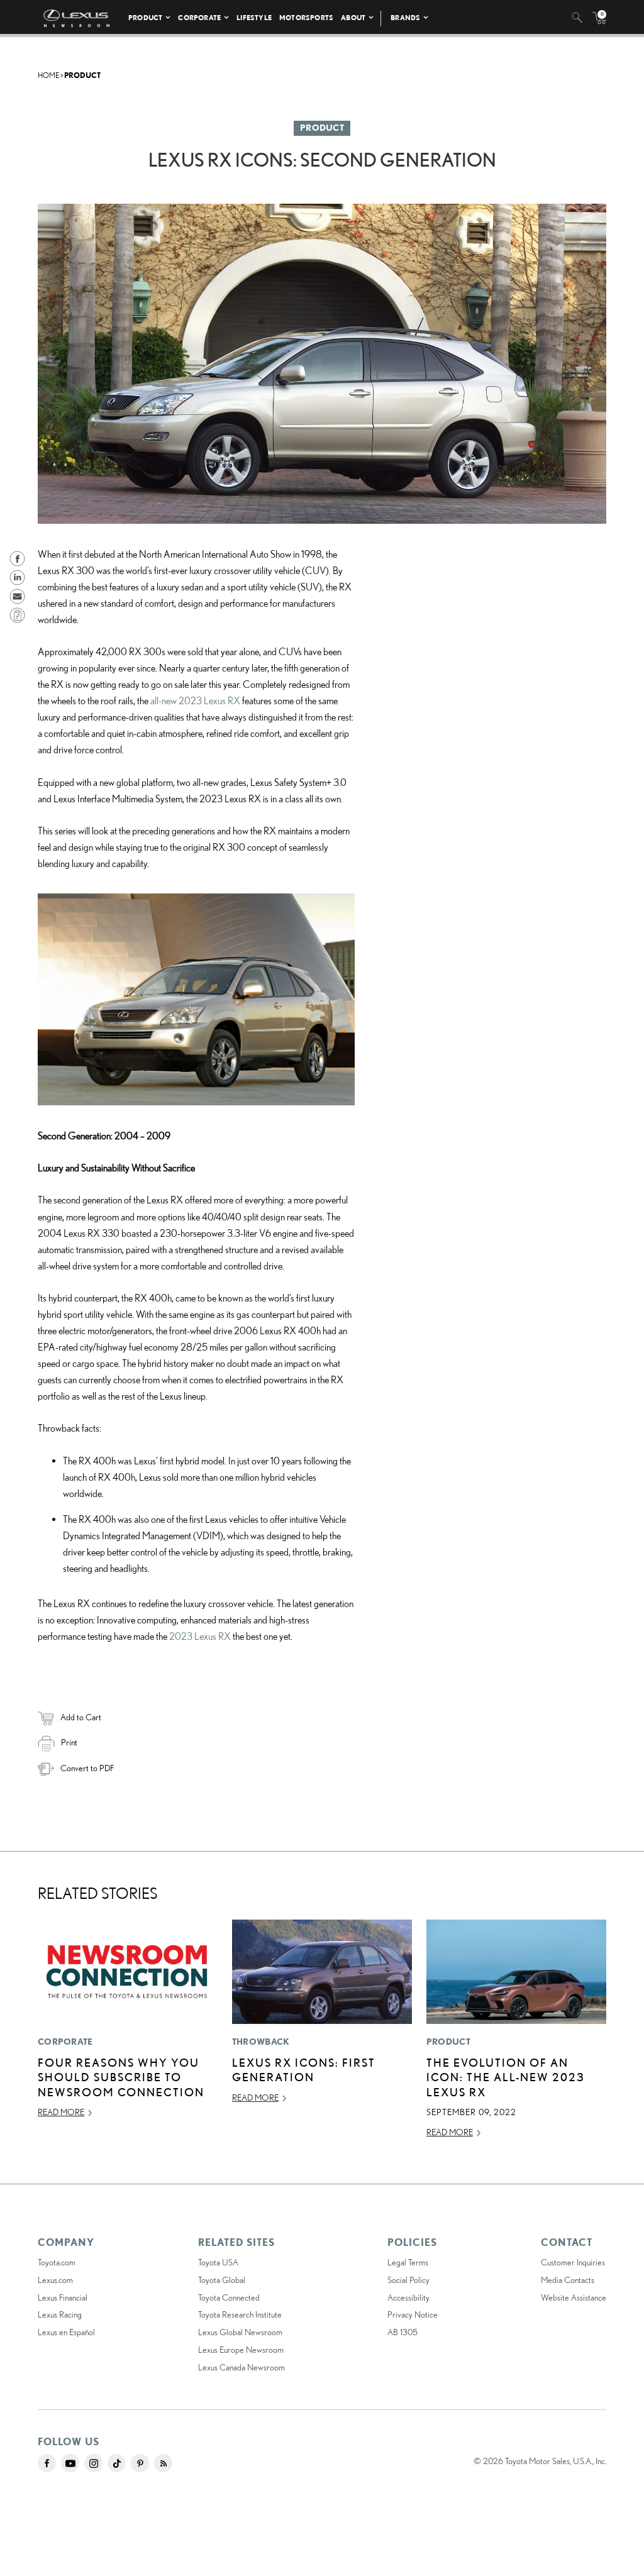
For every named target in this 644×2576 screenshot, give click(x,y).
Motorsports (306, 17)
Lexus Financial (63, 2297)
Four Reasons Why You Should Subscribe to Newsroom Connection (121, 2077)
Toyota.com (57, 2262)
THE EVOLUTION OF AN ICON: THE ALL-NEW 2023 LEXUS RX (506, 2077)
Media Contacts (568, 2280)
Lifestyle (254, 17)
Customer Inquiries (573, 2262)
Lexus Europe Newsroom (241, 2350)
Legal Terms (408, 2262)
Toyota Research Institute (240, 2314)
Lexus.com (55, 2280)
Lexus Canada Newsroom (241, 2367)
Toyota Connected (229, 2297)
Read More (61, 2112)
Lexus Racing (60, 2314)
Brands (405, 17)
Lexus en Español (66, 2332)
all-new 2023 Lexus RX (195, 700)
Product (145, 17)
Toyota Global (222, 2280)
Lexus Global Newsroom (240, 2332)
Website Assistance (574, 2297)
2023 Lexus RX (200, 1636)
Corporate (199, 17)
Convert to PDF (87, 1768)
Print (69, 1742)
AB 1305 (402, 2332)
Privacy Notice (413, 2314)
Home (48, 75)
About (353, 17)
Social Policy (408, 2280)
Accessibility (408, 2297)
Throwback (261, 2042)
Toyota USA (218, 2262)
